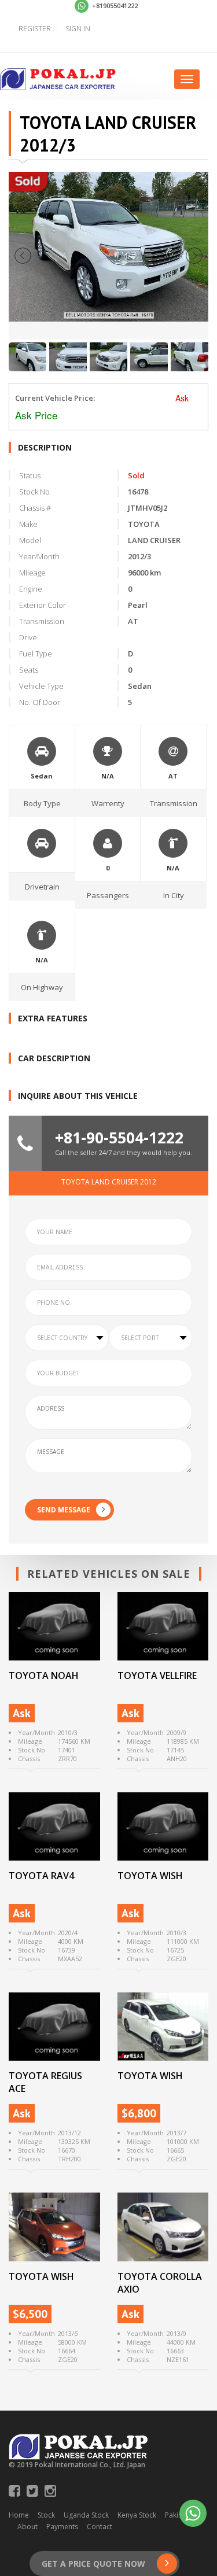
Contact (100, 2527)
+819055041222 (114, 5)
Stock (46, 2515)
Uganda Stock (86, 2515)
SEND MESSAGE (64, 1510)
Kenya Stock (137, 2515)
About (27, 2527)
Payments (62, 2527)
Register (35, 29)
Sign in (78, 29)
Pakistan (179, 2515)
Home (19, 2515)
